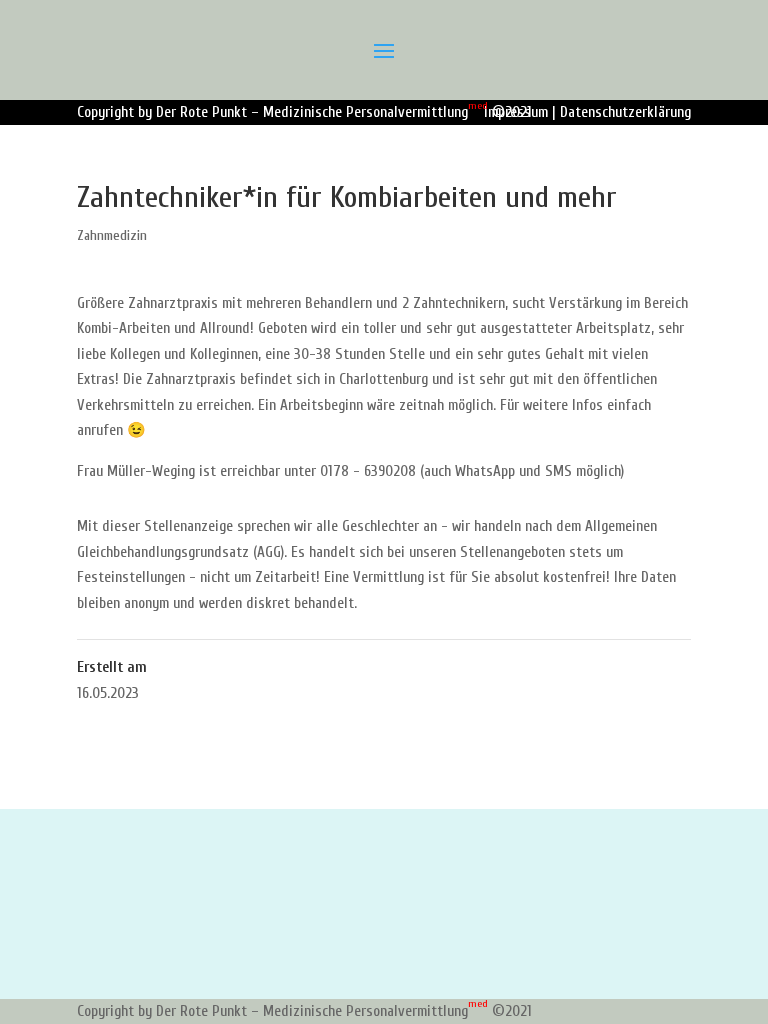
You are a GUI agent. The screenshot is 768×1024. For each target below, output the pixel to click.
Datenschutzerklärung (625, 112)
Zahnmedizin (112, 235)
